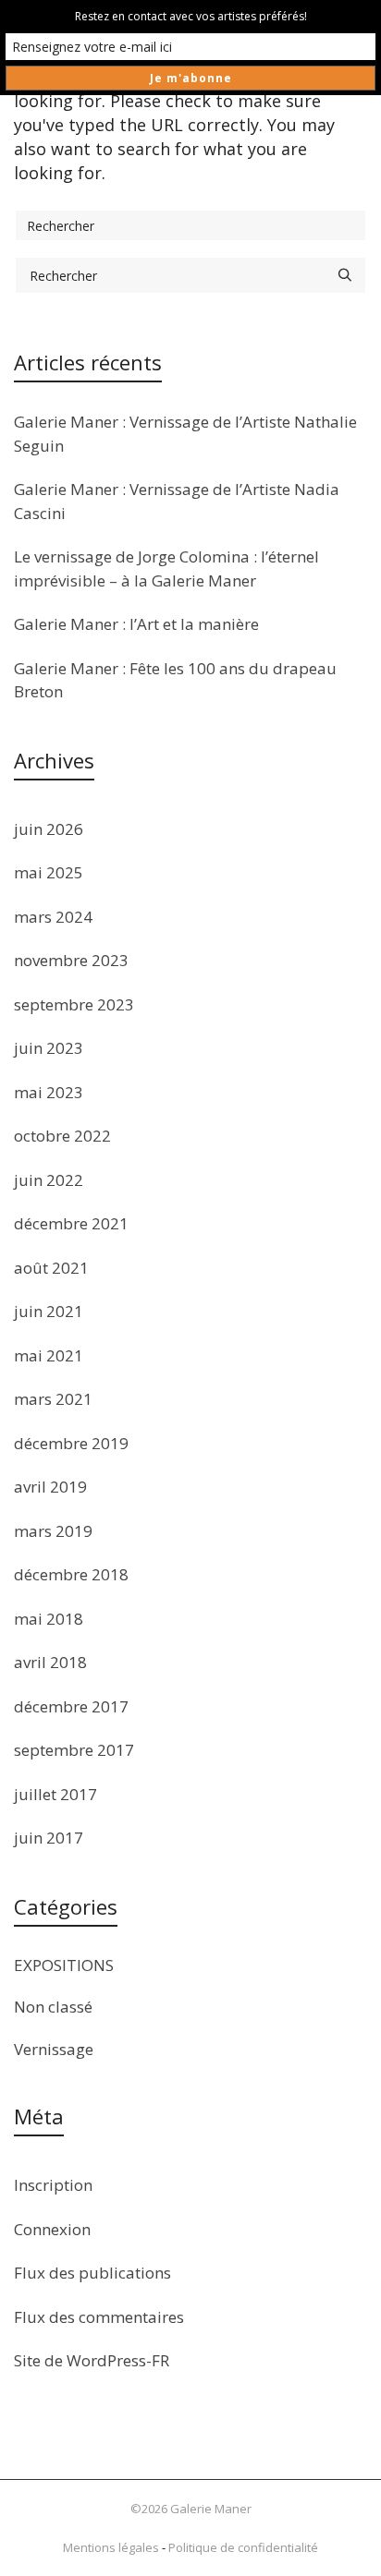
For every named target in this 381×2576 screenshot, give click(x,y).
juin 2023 (49, 1048)
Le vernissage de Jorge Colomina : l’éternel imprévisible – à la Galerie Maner (166, 568)
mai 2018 (49, 1619)
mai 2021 (49, 1355)
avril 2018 (50, 1662)
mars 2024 (53, 917)
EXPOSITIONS (64, 1965)
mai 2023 (49, 1092)
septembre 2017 (74, 1750)
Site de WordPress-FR (92, 2360)
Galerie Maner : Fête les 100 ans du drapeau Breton (175, 680)
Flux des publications (92, 2273)
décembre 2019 (71, 1443)
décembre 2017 (71, 1706)
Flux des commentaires (99, 2317)
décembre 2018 (71, 1574)
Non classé (53, 2007)
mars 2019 (53, 1531)
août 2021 (51, 1268)
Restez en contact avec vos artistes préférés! (191, 16)
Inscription (53, 2185)
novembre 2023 (71, 960)
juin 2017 (49, 1838)
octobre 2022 (62, 1136)
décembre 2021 (71, 1223)
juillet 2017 (55, 1794)
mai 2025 (49, 872)
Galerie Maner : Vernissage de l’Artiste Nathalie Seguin (185, 434)
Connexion (52, 2229)
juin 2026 (49, 829)
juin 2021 (49, 1311)
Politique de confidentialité (243, 2547)
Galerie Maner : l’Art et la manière (136, 624)
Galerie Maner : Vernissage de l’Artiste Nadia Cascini (177, 501)
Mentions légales (111, 2547)
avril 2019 (50, 1487)
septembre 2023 (74, 1004)
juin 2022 (49, 1180)
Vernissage (54, 2049)
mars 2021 (53, 1399)
